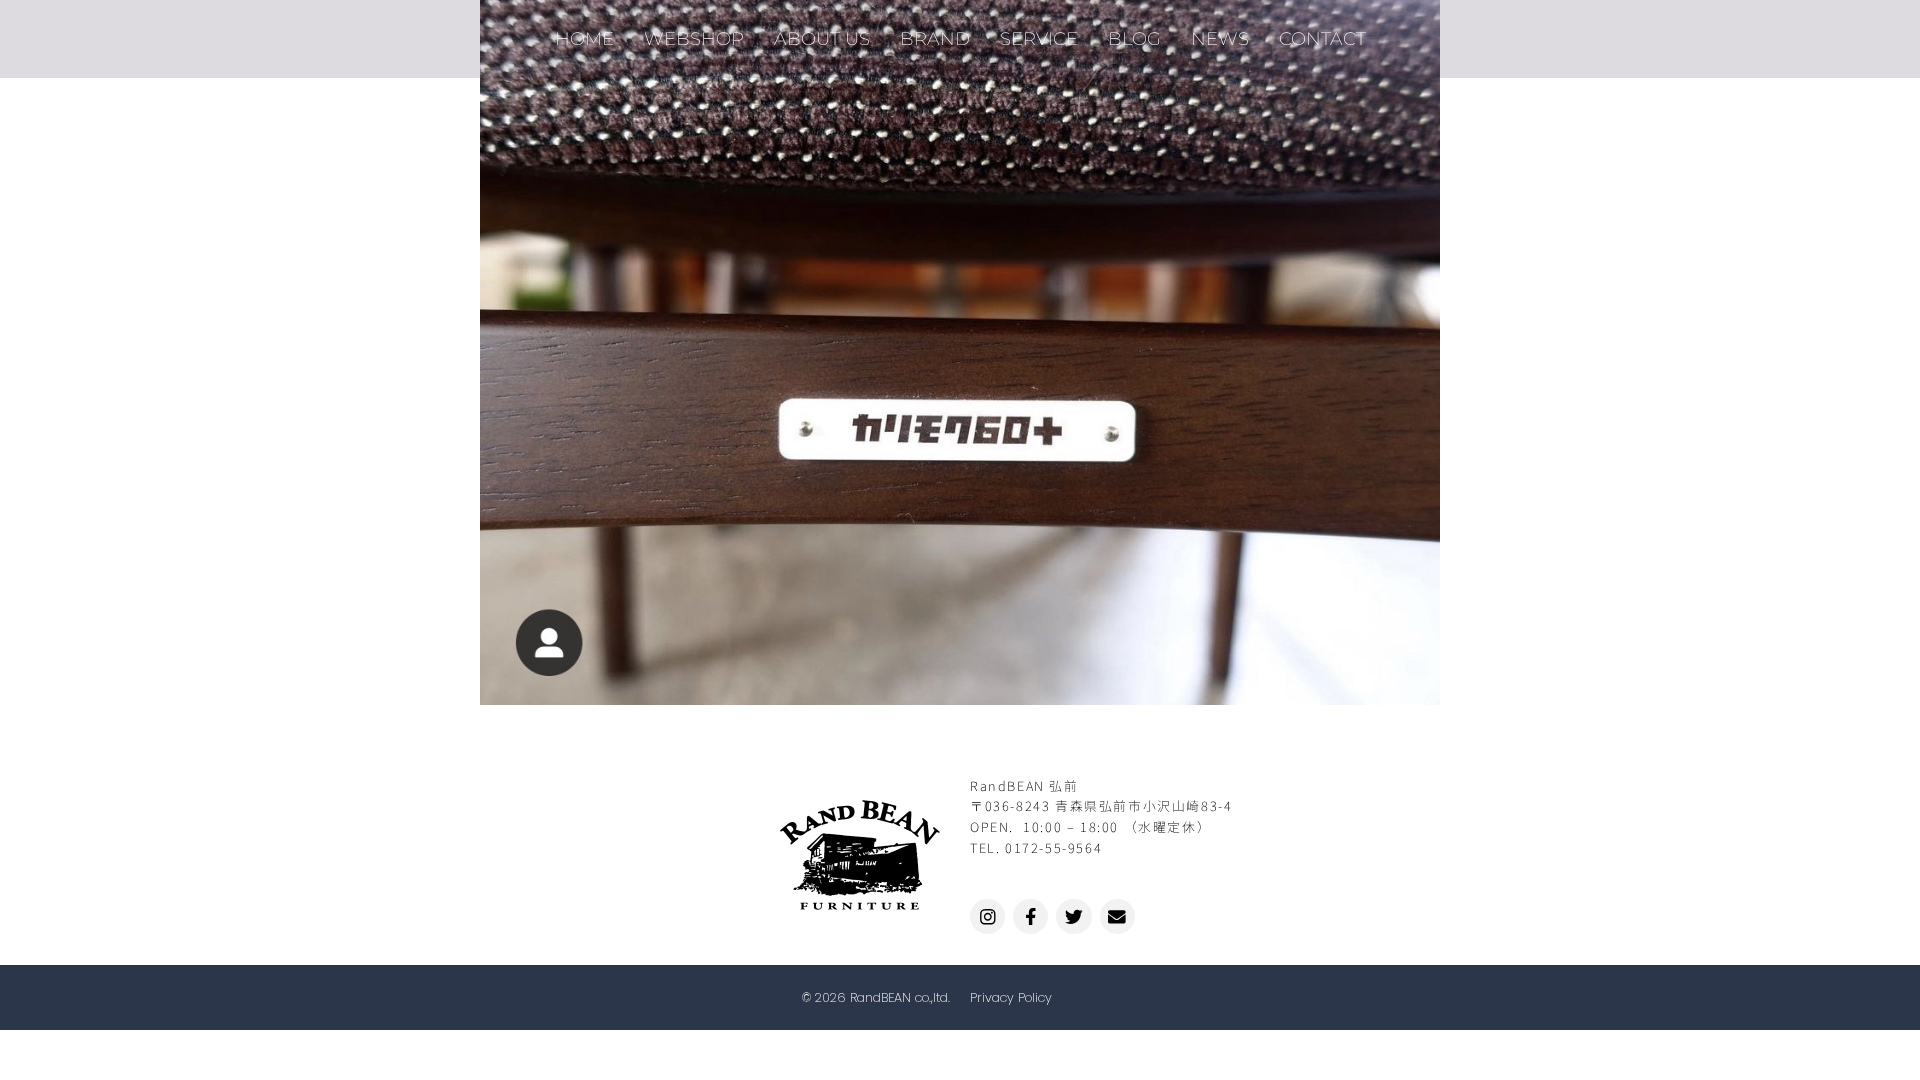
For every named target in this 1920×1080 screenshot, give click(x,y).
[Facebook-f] (1030, 916)
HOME (584, 38)
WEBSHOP (694, 38)
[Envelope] (1117, 916)
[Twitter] (1073, 916)
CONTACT (1322, 38)
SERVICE (1039, 38)
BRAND (935, 38)
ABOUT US (822, 38)
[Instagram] (987, 916)
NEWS (1220, 38)
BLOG (1134, 38)
